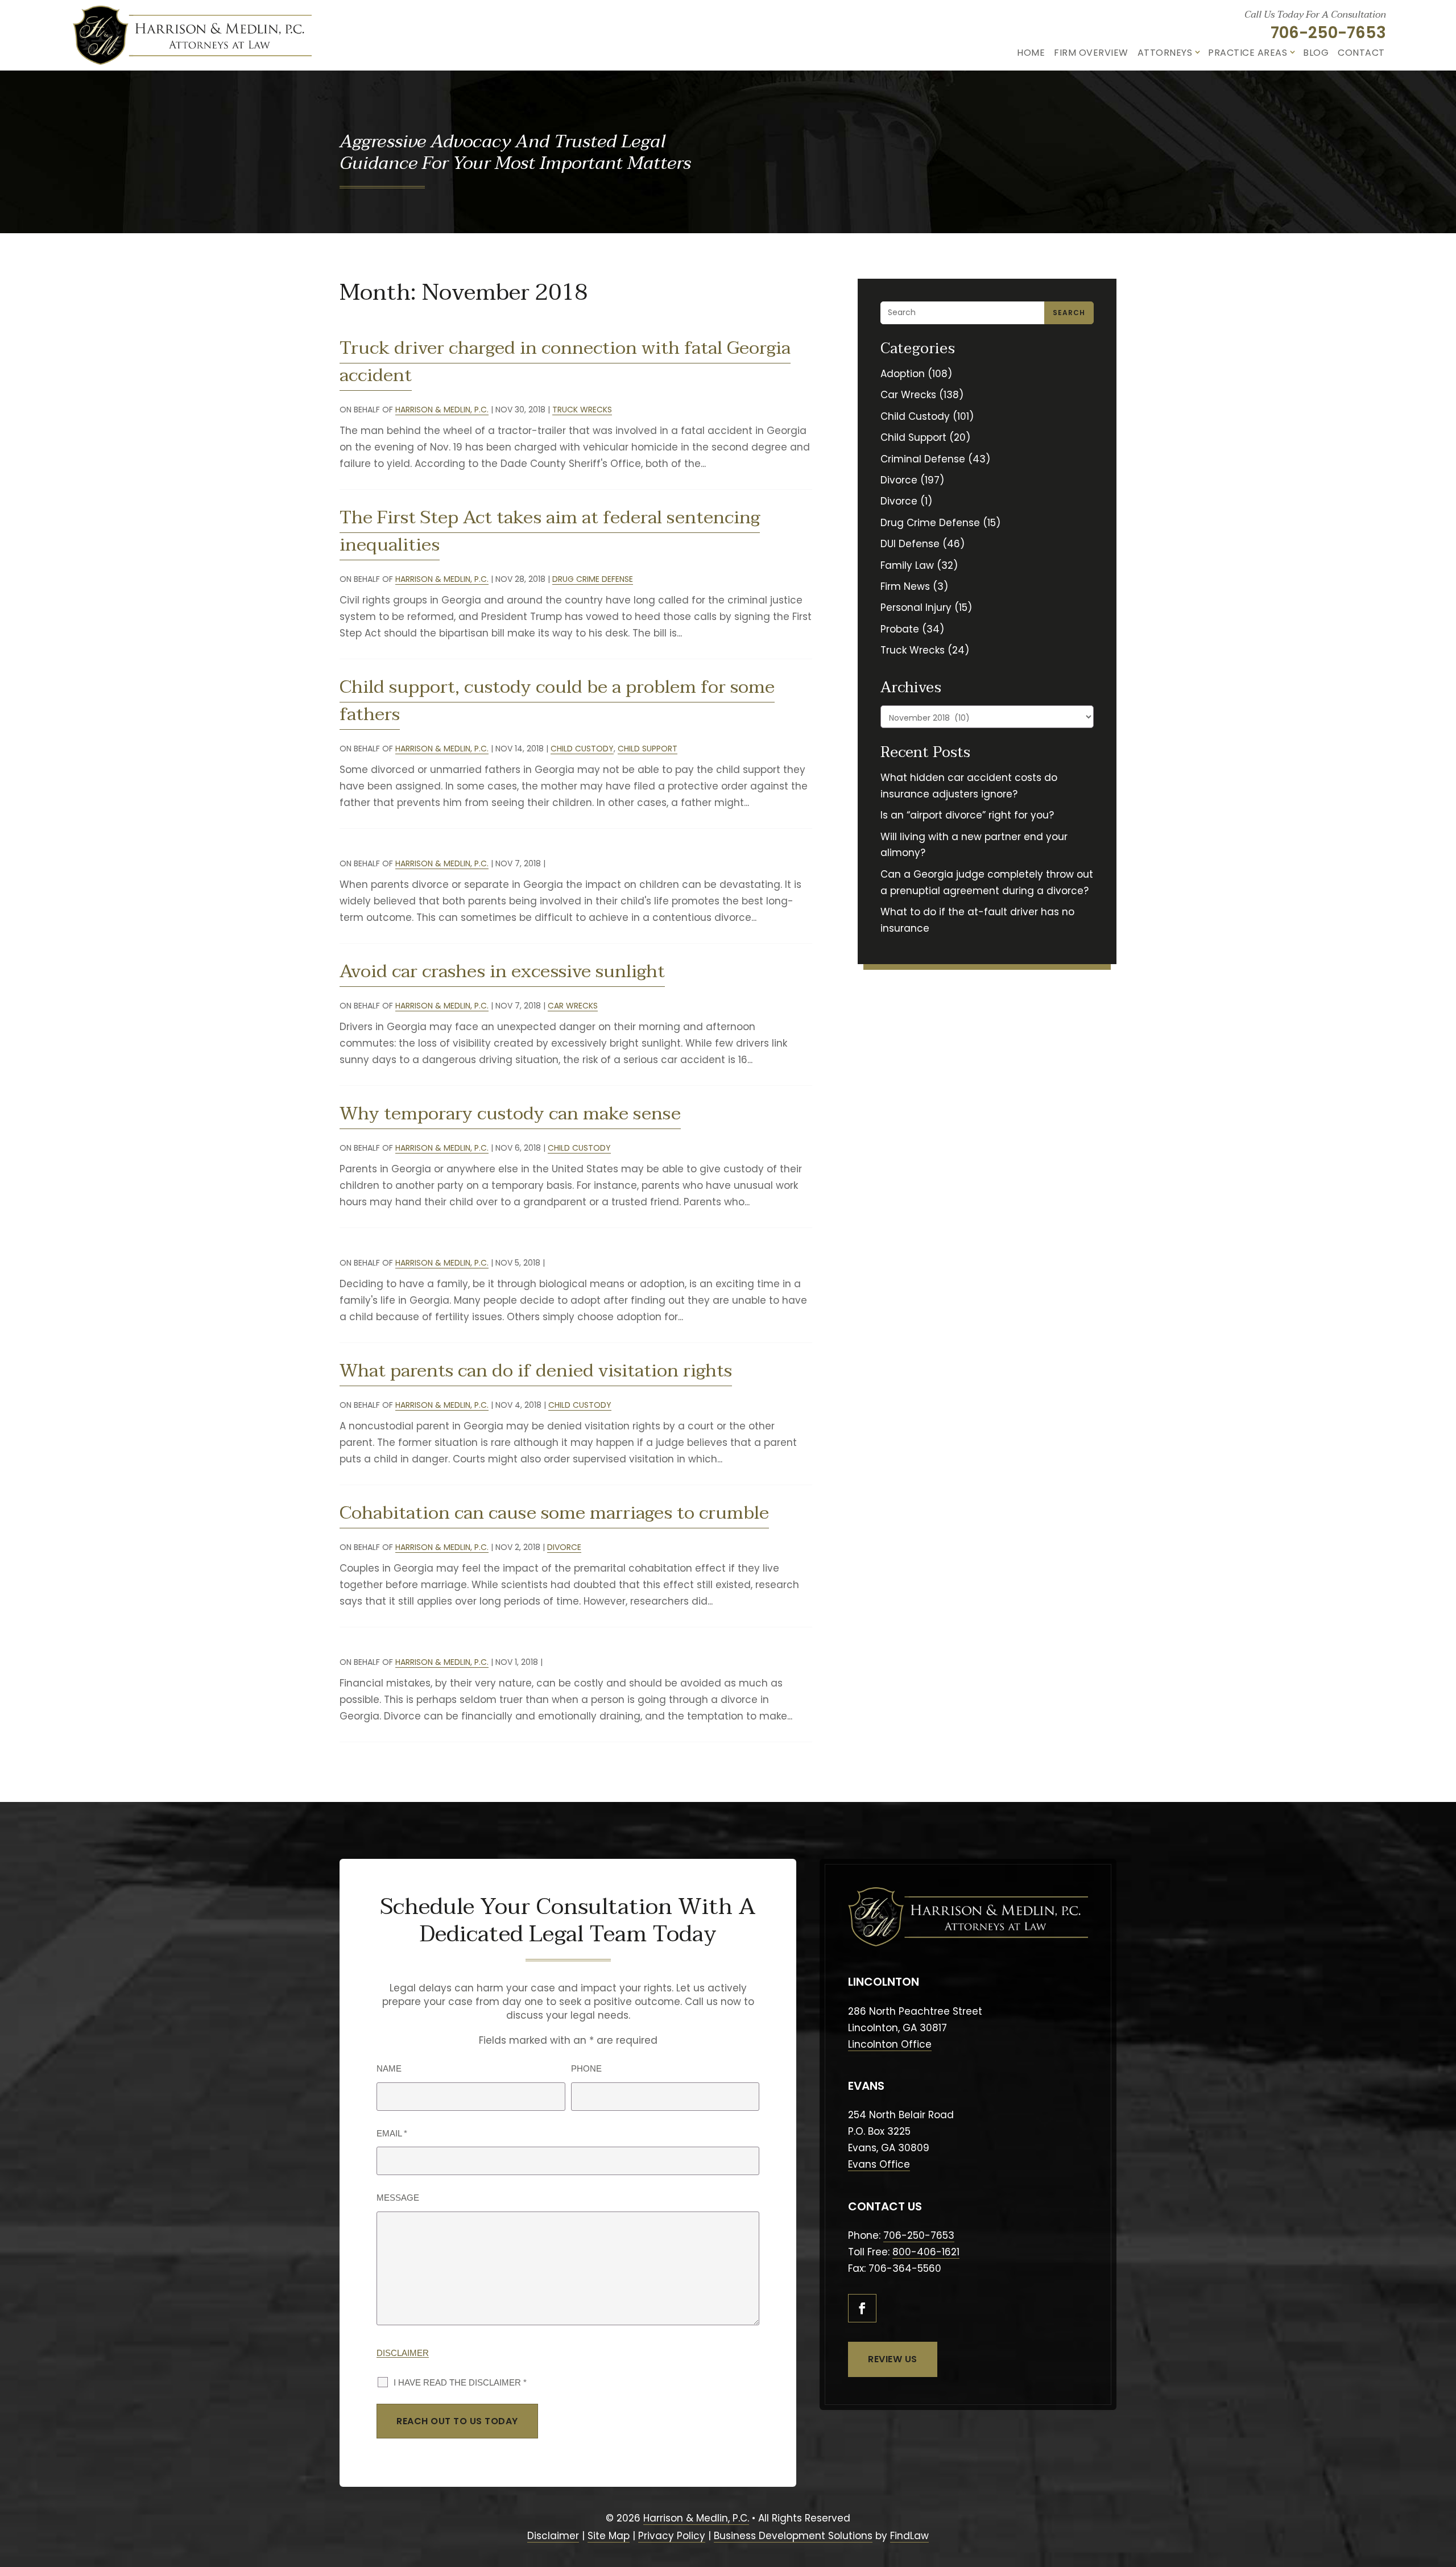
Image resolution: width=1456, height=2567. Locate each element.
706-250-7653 (1328, 33)
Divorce (564, 1547)
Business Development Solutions (793, 2536)
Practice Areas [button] (1248, 53)
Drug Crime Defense (593, 579)
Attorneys (1165, 53)
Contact (1361, 53)
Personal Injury (916, 607)
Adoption (903, 374)
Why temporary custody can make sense (510, 1113)
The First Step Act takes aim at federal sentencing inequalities (550, 531)
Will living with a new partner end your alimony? (974, 845)
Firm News (905, 586)
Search (1069, 313)
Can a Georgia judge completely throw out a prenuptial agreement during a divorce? (987, 882)
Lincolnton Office (890, 2044)
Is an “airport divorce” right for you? (967, 815)
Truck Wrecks (582, 410)
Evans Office (879, 2164)
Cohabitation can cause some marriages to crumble (554, 1513)
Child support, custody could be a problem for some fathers (557, 700)
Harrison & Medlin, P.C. (442, 410)
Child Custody (582, 749)
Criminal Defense (923, 459)
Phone (586, 2068)
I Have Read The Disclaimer (460, 2382)
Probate (900, 629)
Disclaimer (403, 2353)
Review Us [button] (893, 2359)
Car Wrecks (573, 1006)
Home (1031, 53)
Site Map (609, 2536)
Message (398, 2198)
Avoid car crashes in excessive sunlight (502, 971)
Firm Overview (1091, 53)
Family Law (907, 565)
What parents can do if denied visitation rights (536, 1371)
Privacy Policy (672, 2536)
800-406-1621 (926, 2252)
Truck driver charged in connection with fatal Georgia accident (565, 361)
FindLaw (909, 2536)
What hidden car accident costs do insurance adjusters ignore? (969, 786)
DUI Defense (910, 544)
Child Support (648, 749)
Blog (1316, 53)
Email (392, 2133)
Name (389, 2068)
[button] (1441, 2499)
